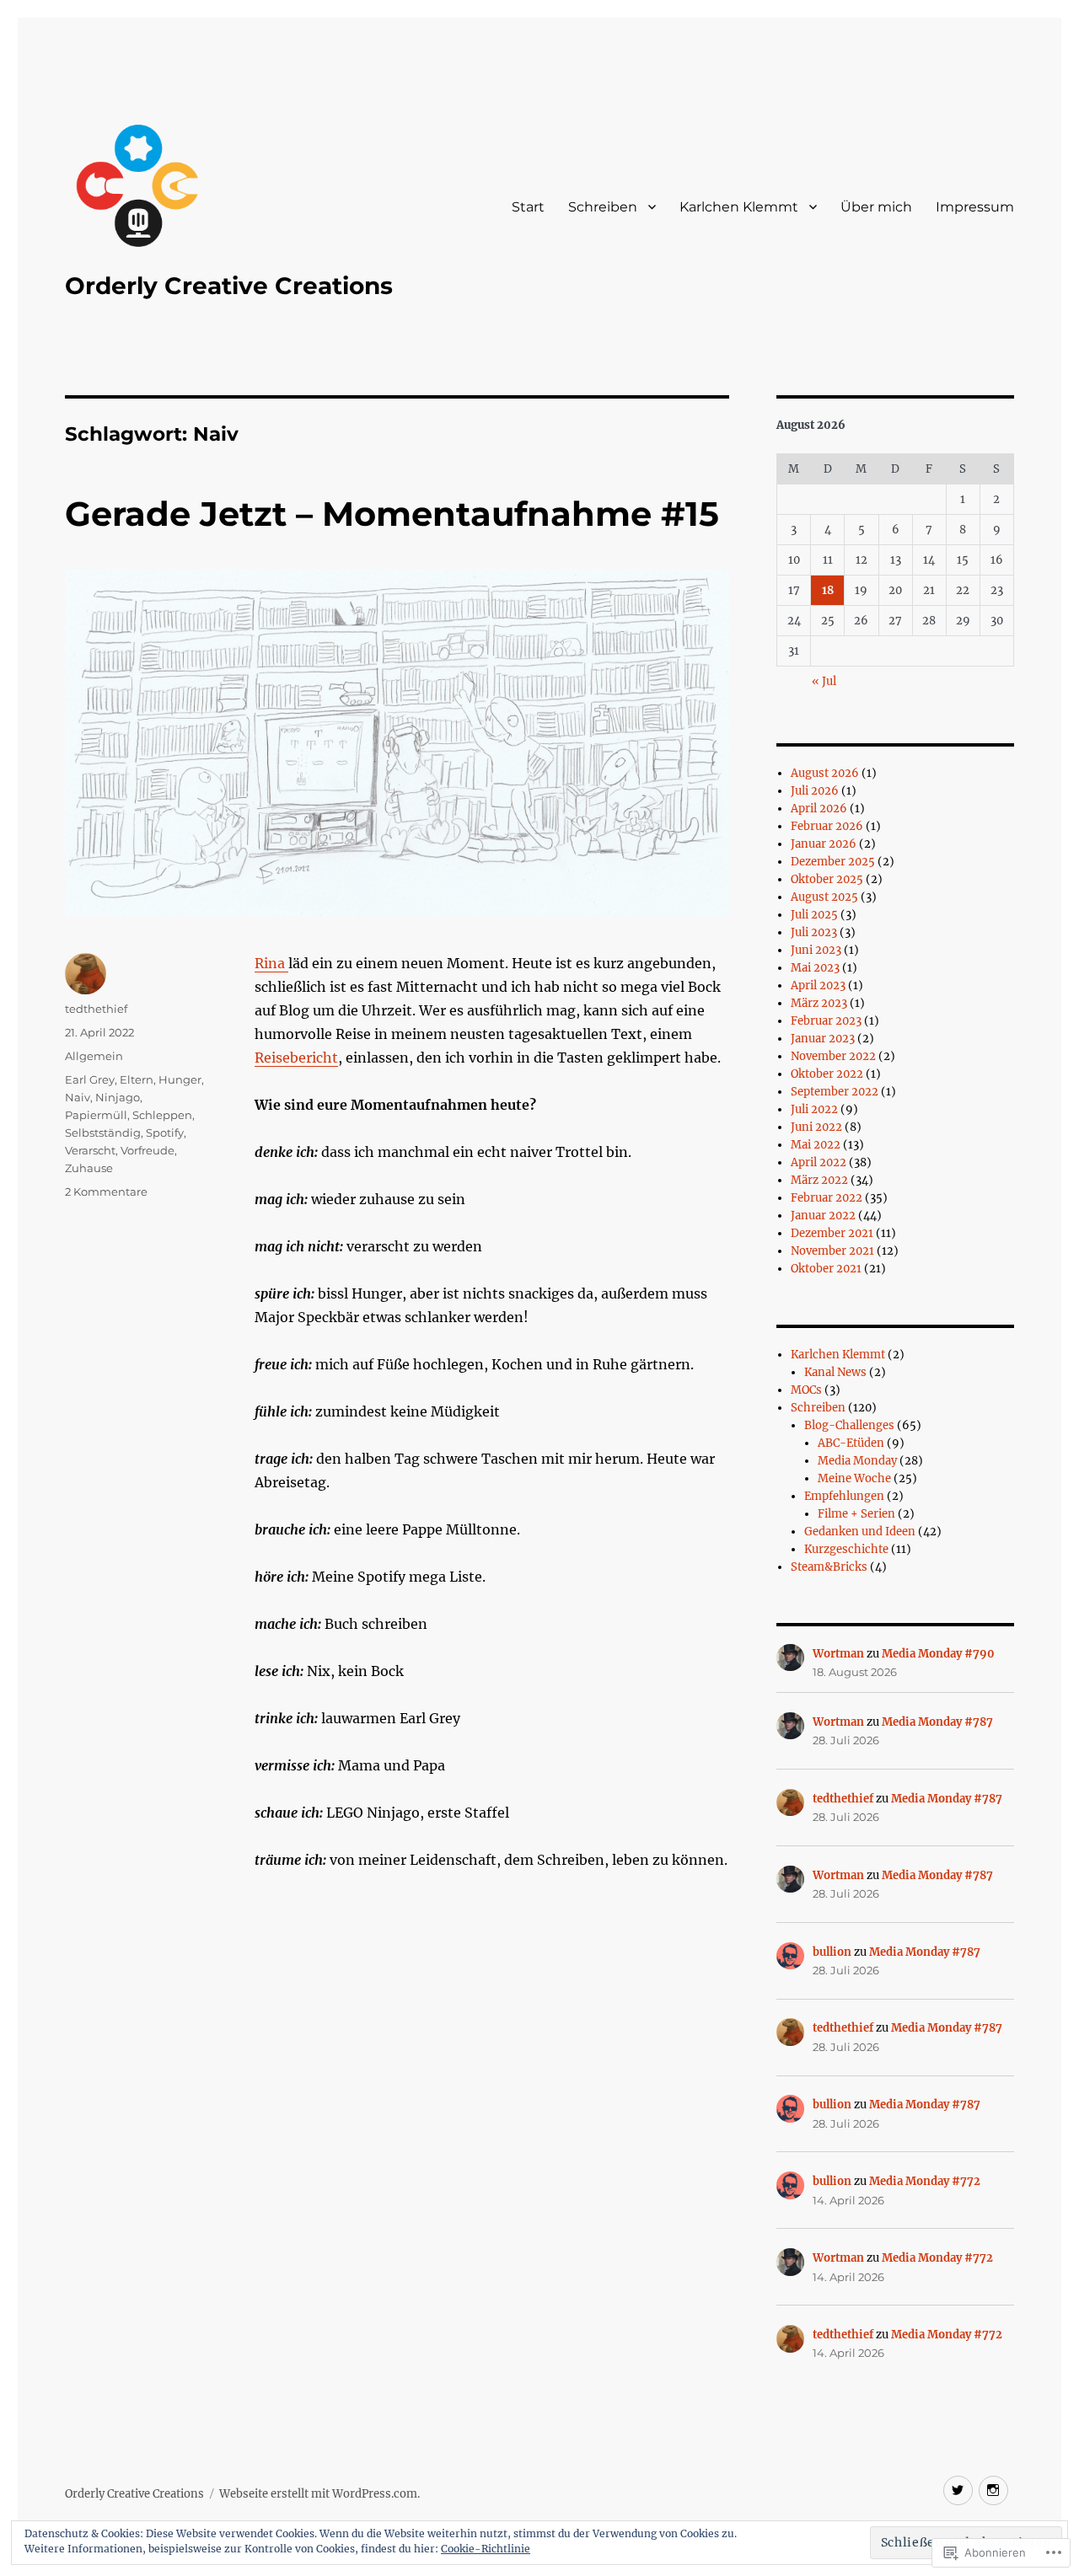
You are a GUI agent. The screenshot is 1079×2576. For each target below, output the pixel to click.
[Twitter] (958, 2490)
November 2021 (832, 1251)
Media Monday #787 (937, 1722)
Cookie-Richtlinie (486, 2549)
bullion (832, 1952)
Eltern (137, 1079)
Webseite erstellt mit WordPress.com (318, 2494)
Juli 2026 (815, 791)
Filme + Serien (856, 1514)
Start (528, 207)
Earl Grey (90, 1079)
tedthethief (96, 1009)
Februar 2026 (827, 826)
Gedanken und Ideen (860, 1532)
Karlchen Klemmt (739, 207)
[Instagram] (993, 2490)
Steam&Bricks (829, 1567)
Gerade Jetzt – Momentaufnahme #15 (392, 514)
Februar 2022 (827, 1198)
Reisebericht (296, 1058)
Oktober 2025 (827, 879)
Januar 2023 (823, 1039)
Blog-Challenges (849, 1425)
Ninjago (118, 1097)
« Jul (824, 681)
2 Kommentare (106, 1192)
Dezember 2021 (832, 1233)
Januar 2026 (824, 844)
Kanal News (835, 1372)
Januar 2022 (823, 1216)
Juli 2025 (814, 915)
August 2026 (825, 773)
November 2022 (833, 1056)
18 (828, 590)
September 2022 (835, 1092)
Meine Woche (854, 1478)
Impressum (975, 207)
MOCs (806, 1390)
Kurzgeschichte (846, 1549)
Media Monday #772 (925, 2181)
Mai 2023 (815, 968)
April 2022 (819, 1162)
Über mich (876, 207)
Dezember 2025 (833, 862)
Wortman (838, 1654)
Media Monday (857, 1461)
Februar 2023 (826, 1021)
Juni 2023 (816, 950)
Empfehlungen (844, 1496)
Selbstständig (103, 1133)
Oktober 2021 (826, 1269)
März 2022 (819, 1180)
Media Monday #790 (938, 1654)
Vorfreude (148, 1150)
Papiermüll (96, 1115)
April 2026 (819, 809)
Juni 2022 (816, 1127)
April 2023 (818, 985)
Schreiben (603, 207)
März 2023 (819, 1003)
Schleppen (162, 1115)
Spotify (165, 1133)
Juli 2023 (814, 932)
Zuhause (89, 1168)
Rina (271, 963)
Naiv (78, 1097)
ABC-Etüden (851, 1443)
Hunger (180, 1079)
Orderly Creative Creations (229, 286)
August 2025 (824, 897)
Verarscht (90, 1150)
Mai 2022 (816, 1145)
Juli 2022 (814, 1109)
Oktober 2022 (827, 1074)
